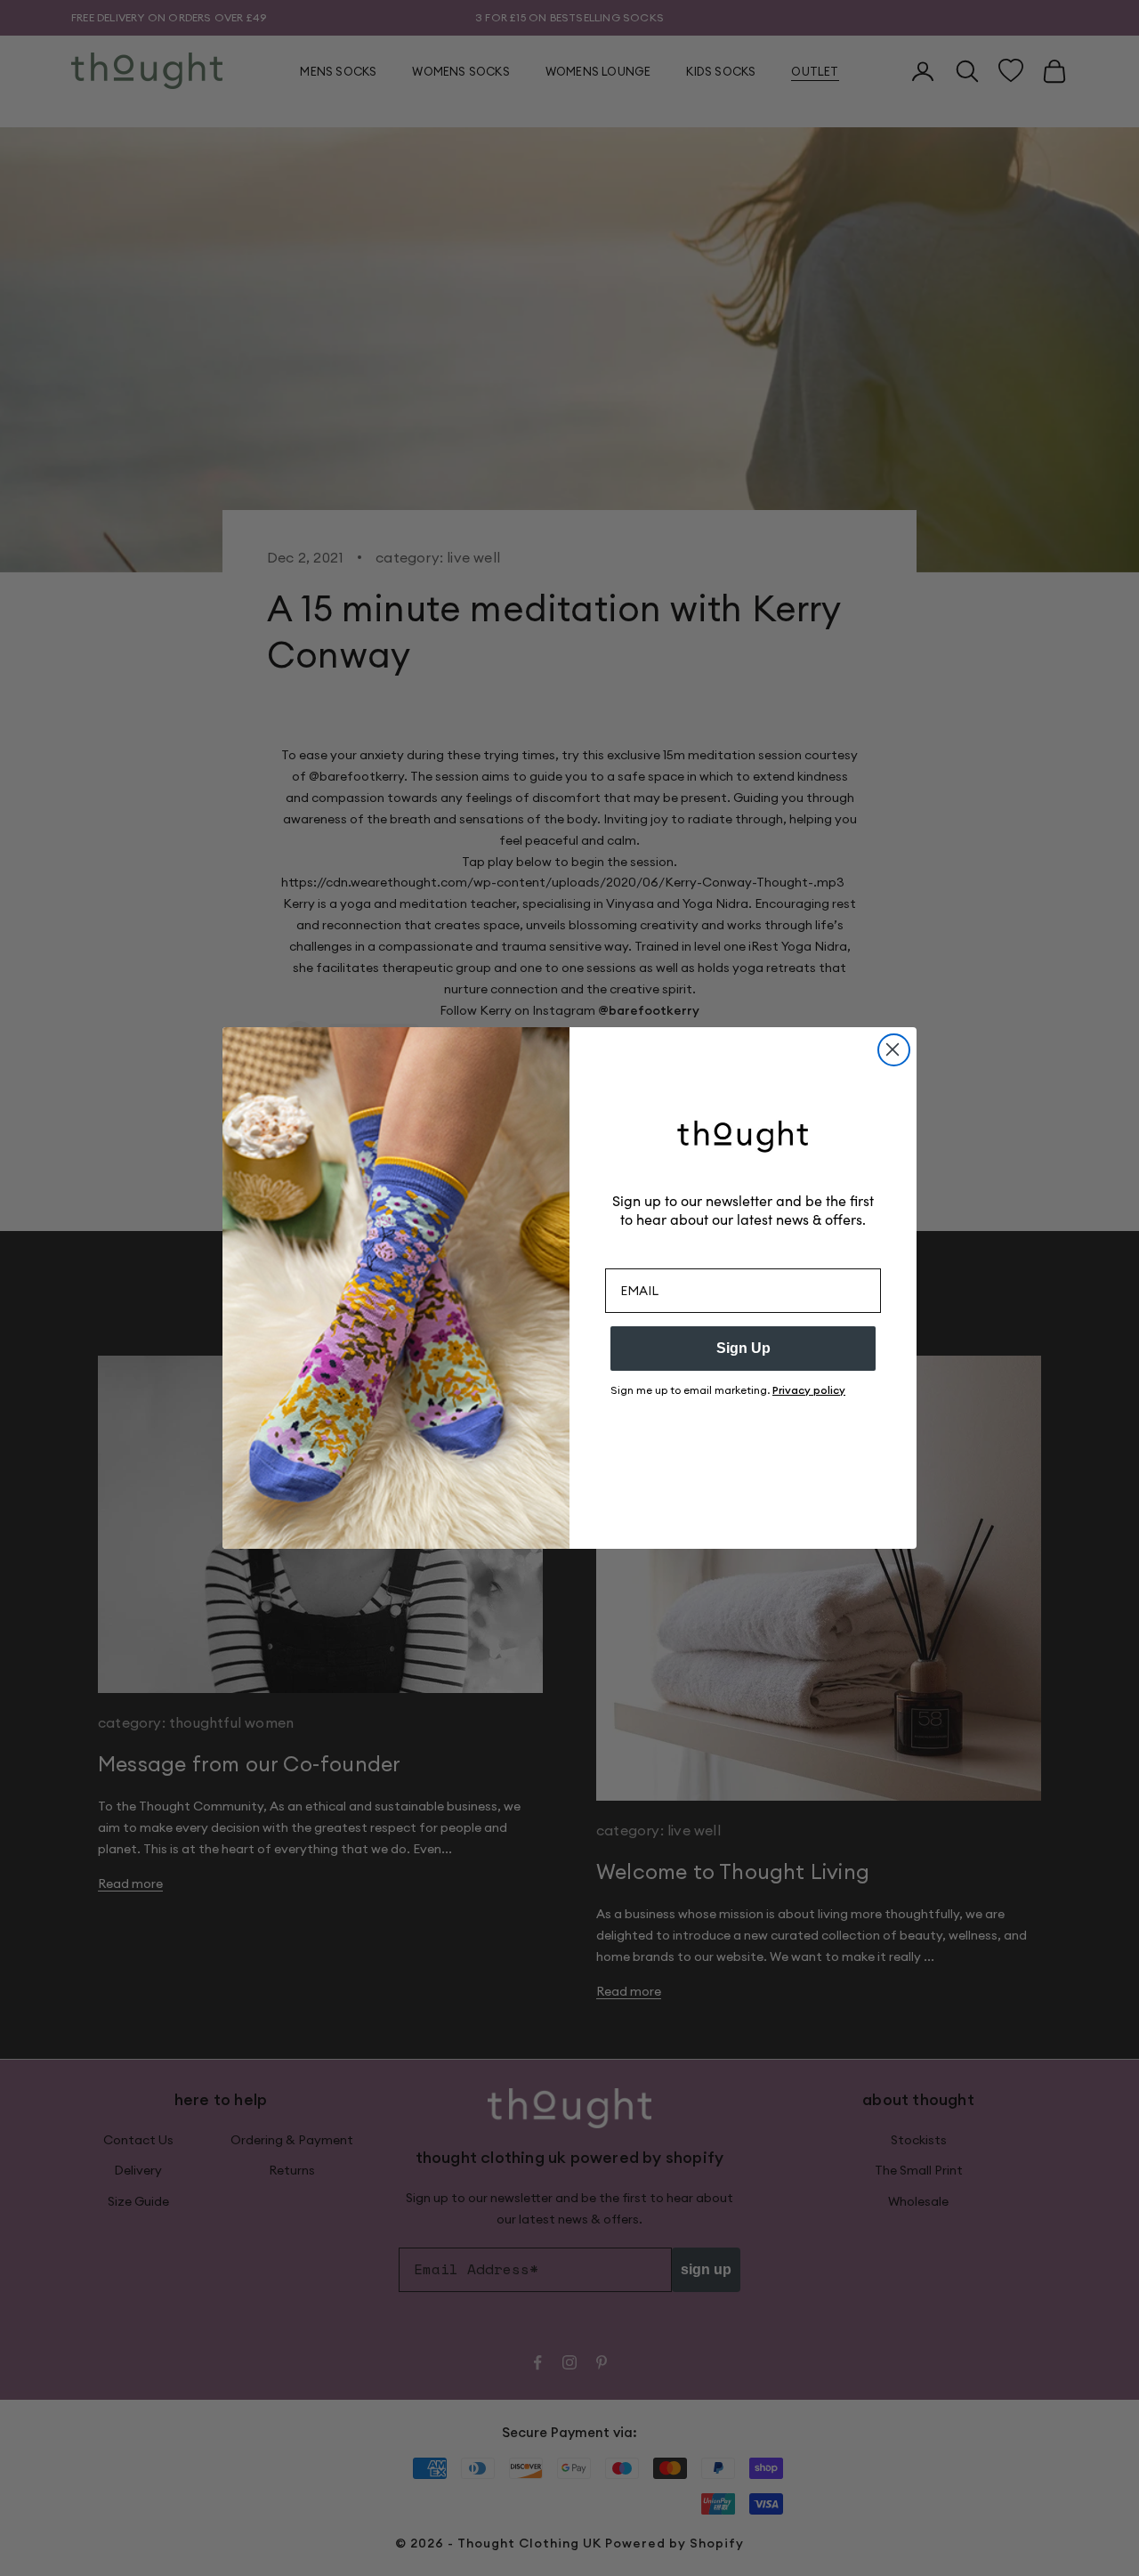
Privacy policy (809, 1390)
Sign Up (743, 1348)
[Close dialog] (894, 1050)
